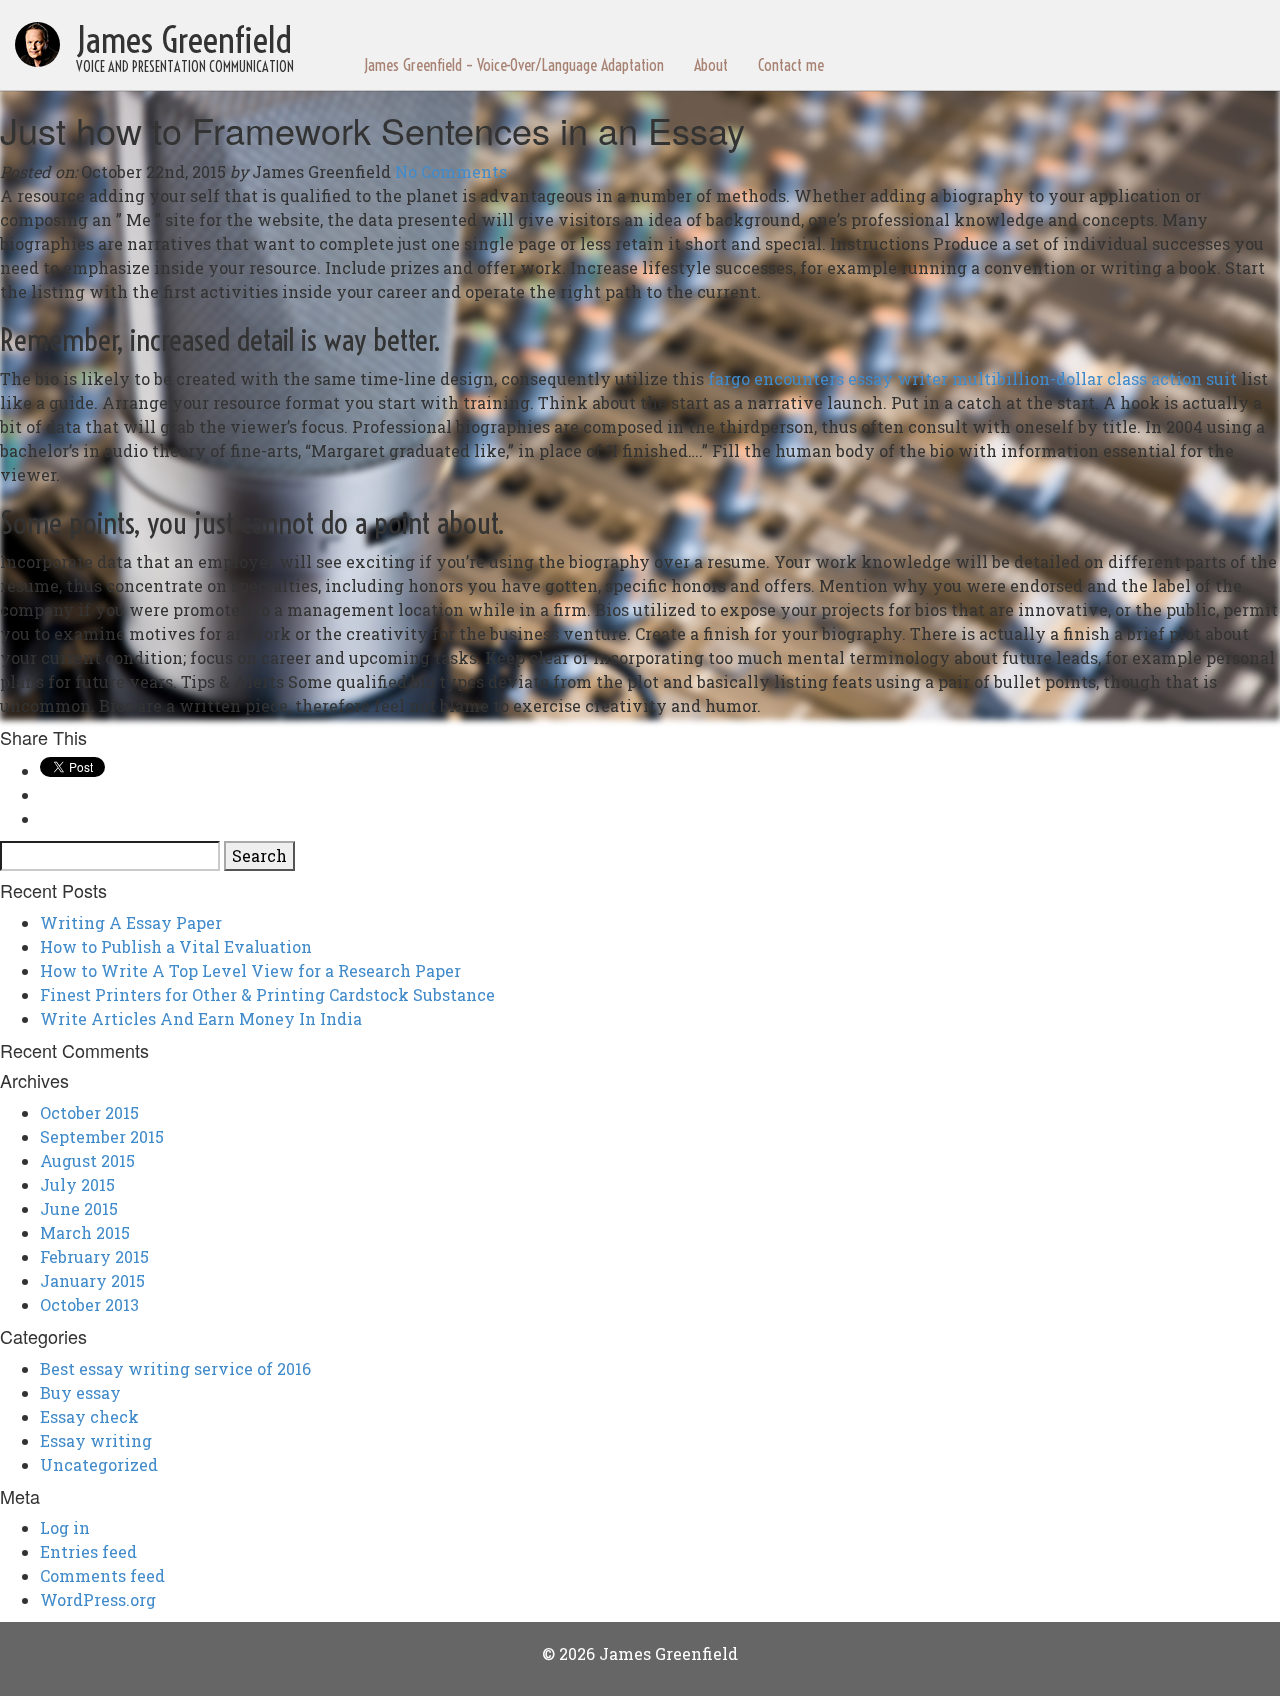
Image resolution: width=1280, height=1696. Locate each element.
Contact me (791, 65)
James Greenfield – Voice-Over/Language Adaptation (514, 65)
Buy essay (80, 1392)
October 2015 (89, 1112)
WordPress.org (98, 1599)
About (711, 65)
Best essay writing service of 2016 (175, 1368)
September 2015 (102, 1136)
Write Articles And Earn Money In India (201, 1018)
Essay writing (96, 1440)
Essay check (89, 1416)
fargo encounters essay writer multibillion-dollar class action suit (972, 378)
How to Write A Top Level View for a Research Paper (250, 970)
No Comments (451, 171)
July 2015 (77, 1184)
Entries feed (88, 1551)
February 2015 (94, 1256)
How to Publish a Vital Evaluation (176, 946)
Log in (65, 1527)
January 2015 (92, 1280)
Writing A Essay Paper (131, 922)
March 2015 (85, 1232)
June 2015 (79, 1208)
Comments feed (102, 1575)
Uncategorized (99, 1464)
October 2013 (89, 1304)
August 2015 (87, 1160)
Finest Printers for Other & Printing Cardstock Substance (267, 994)
